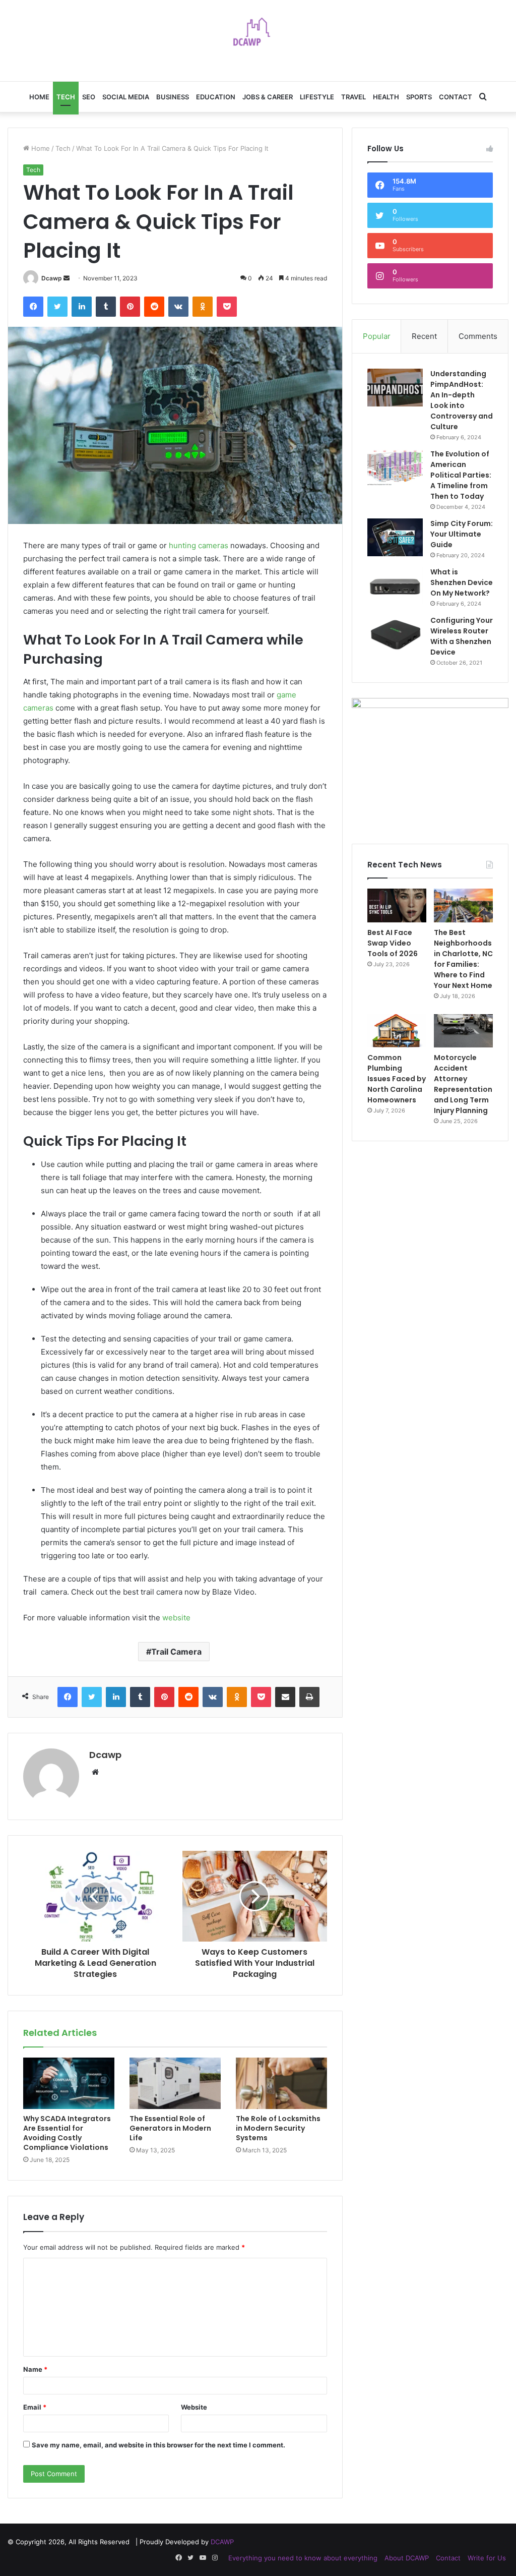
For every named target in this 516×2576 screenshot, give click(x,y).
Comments (478, 336)
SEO (89, 97)
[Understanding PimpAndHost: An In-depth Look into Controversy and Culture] (395, 388)
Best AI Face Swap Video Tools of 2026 (393, 943)
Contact (456, 97)
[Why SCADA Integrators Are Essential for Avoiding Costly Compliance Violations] (69, 2083)
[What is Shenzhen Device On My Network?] (395, 586)
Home (39, 97)
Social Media (126, 97)
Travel (353, 97)
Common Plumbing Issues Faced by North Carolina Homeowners (397, 1079)
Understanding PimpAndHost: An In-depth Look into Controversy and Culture (462, 400)
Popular (377, 336)
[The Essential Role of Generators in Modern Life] (175, 2083)
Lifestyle (317, 97)
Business (173, 97)
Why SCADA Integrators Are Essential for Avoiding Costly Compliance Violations (67, 2133)
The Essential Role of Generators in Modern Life (170, 2128)
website (176, 1618)
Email (35, 2407)
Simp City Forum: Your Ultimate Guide (462, 534)
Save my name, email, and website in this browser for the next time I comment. (158, 2445)
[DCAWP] (258, 35)
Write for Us (487, 2558)
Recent (424, 336)
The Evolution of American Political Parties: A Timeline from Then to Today (461, 475)
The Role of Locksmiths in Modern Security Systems (278, 2128)
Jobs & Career (268, 97)
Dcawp (52, 278)
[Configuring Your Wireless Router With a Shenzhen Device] (395, 634)
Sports (419, 97)
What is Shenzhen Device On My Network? (462, 582)
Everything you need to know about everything (303, 2558)
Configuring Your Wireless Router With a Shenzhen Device (462, 636)
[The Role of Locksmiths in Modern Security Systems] (281, 2083)
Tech (66, 97)
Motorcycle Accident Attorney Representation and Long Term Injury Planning (463, 1084)
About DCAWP (407, 2558)
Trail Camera (176, 1652)
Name (35, 2369)
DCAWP (222, 2542)
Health (386, 97)
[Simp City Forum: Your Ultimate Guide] (395, 537)
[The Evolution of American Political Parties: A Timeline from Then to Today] (395, 468)
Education (216, 97)
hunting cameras (199, 545)
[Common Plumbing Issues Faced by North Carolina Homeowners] (397, 1031)
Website (194, 2407)
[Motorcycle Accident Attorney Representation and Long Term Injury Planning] (463, 1031)
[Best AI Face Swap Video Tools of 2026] (397, 905)
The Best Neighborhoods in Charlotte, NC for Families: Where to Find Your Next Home (463, 959)
